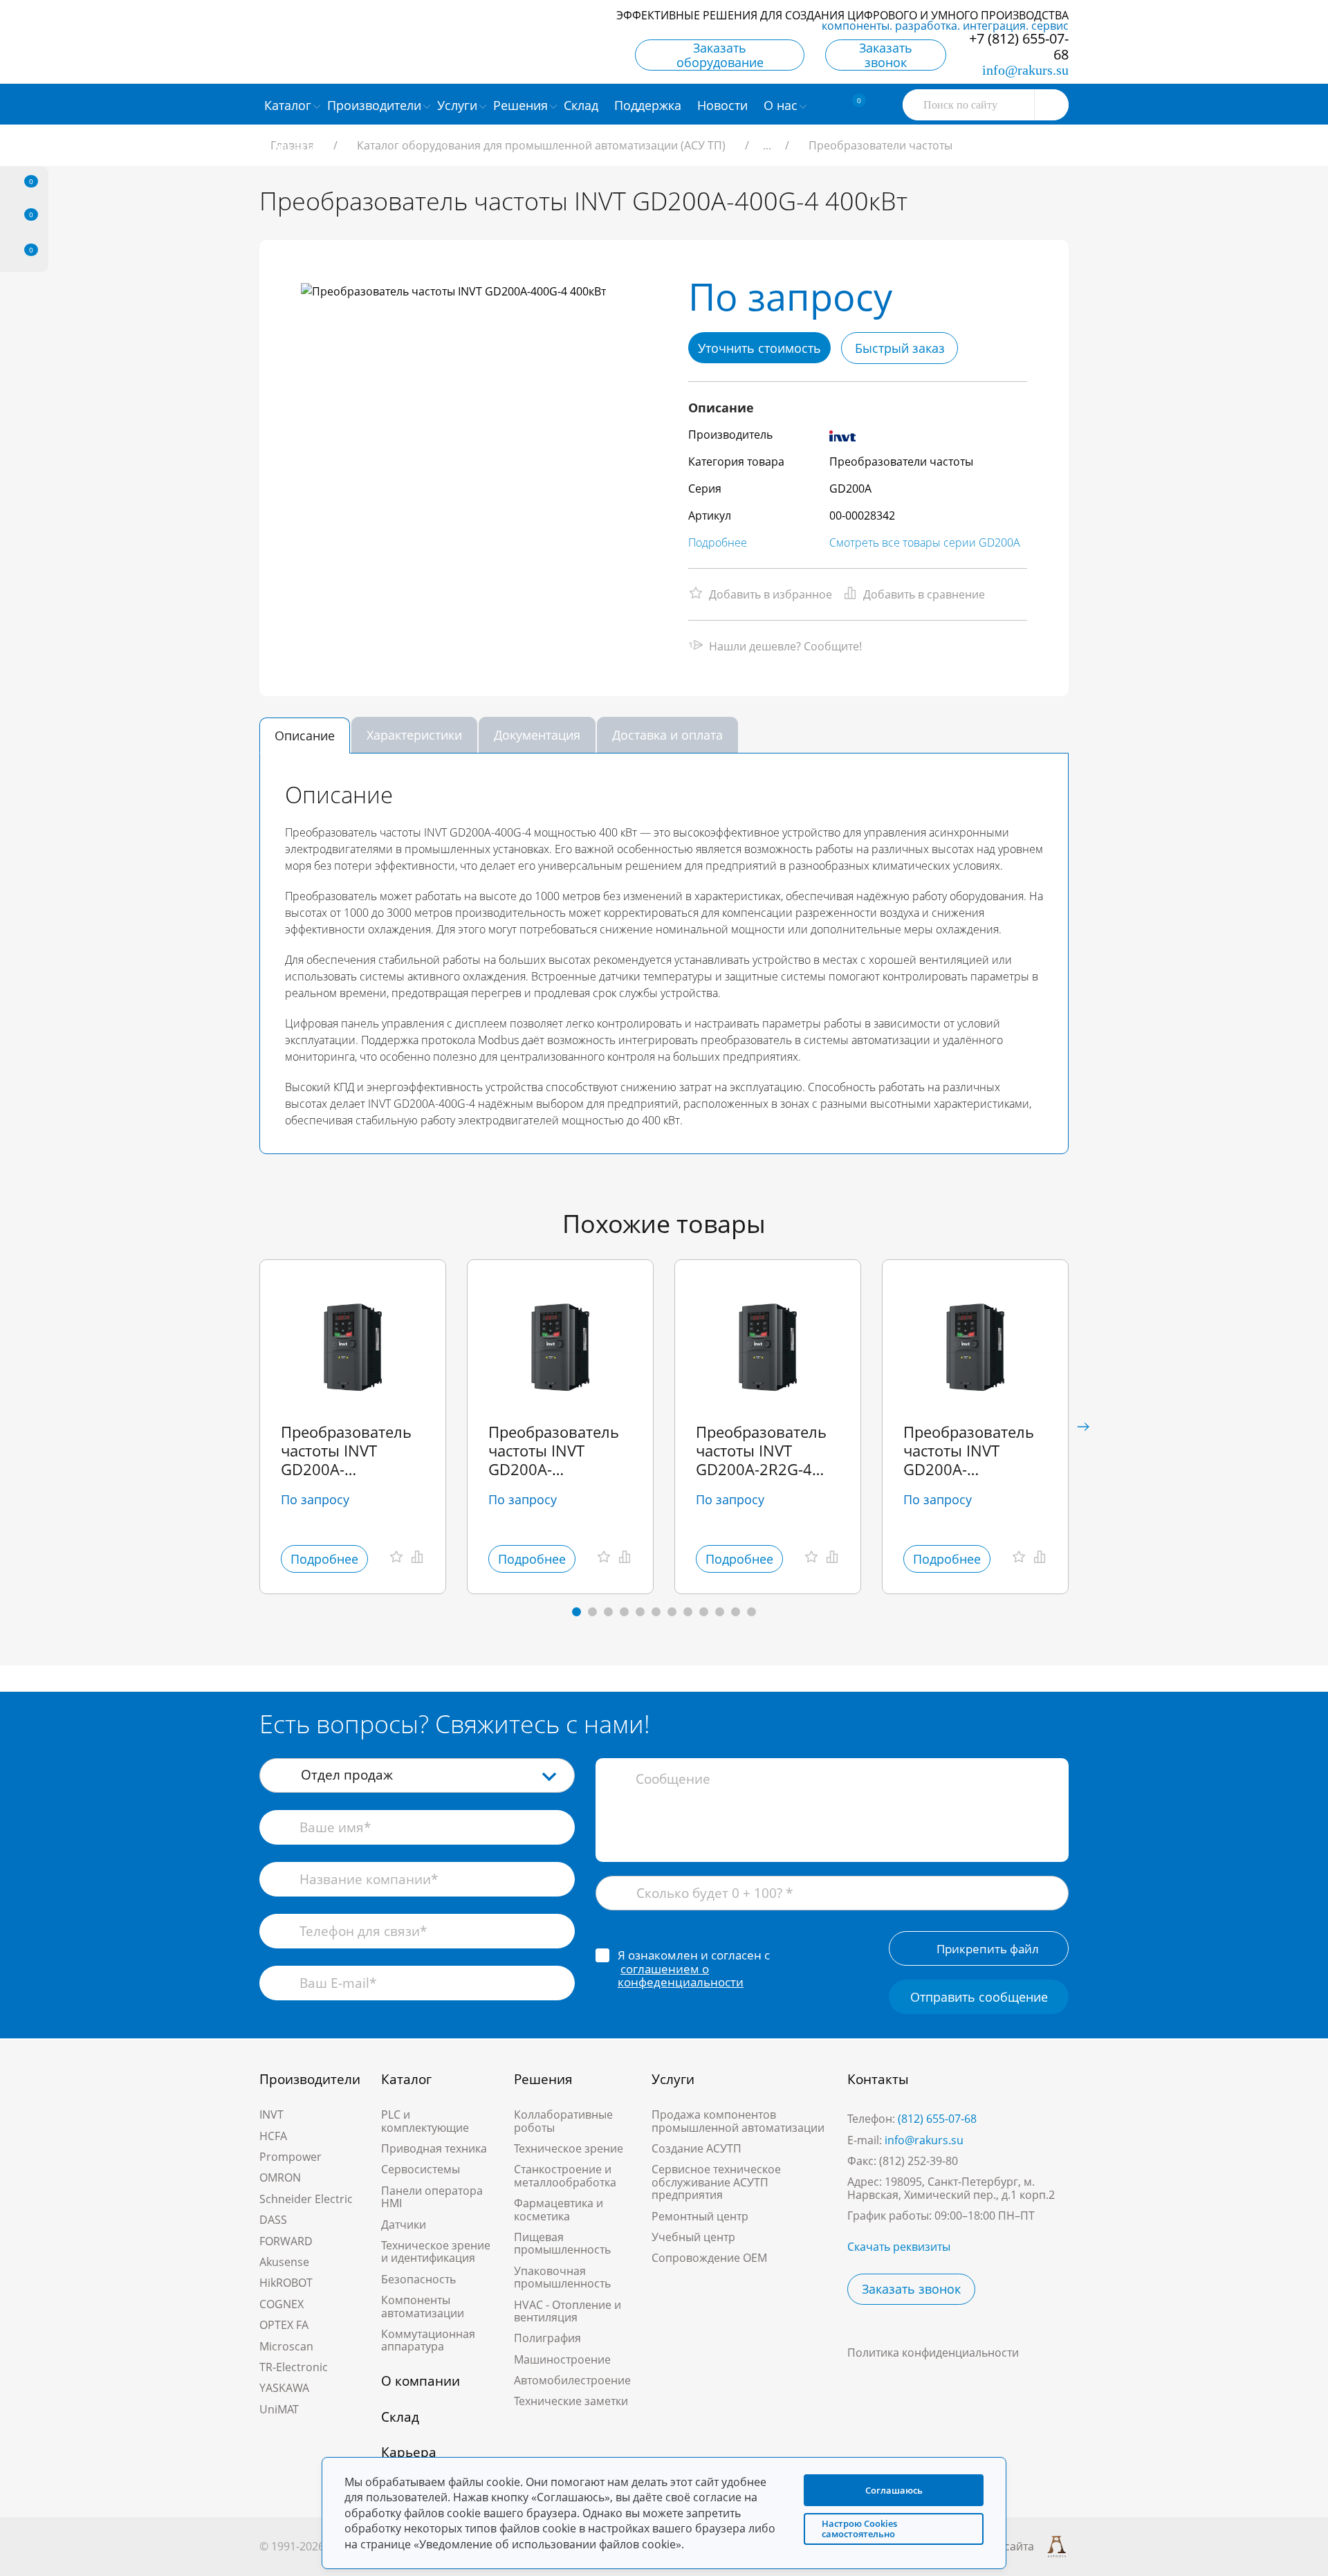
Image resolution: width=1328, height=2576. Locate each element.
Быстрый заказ (900, 348)
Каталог (406, 2079)
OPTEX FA (284, 2325)
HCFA (273, 2136)
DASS (273, 2220)
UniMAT (279, 2409)
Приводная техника (434, 2148)
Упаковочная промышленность (562, 2277)
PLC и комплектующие (425, 2121)
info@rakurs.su (1025, 70)
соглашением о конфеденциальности (681, 1976)
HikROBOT (286, 2283)
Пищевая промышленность (562, 2243)
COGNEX (282, 2304)
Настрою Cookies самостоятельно (859, 2529)
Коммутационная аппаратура (428, 2340)
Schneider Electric (306, 2199)
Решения (543, 2079)
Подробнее (718, 542)
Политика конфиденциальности (933, 2353)
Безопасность (418, 2279)
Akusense (284, 2262)
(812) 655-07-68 (937, 2119)
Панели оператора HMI (432, 2197)
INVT (271, 2114)
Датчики (404, 2225)
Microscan (286, 2346)
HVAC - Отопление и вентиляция (568, 2311)
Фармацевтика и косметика (559, 2209)
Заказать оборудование (720, 55)
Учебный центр (693, 2237)
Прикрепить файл (988, 1949)
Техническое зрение (569, 2148)
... (767, 145)
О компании (421, 2381)
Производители (310, 2079)
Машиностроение (562, 2359)
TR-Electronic (294, 2367)
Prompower (290, 2157)
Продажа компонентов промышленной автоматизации (738, 2121)
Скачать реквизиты (899, 2247)
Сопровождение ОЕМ (709, 2258)
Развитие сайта (993, 2546)
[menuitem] (583, 104)
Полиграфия (547, 2338)
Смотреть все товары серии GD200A (925, 542)
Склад (400, 2417)
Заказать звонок (886, 55)
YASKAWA (284, 2388)
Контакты (878, 2079)
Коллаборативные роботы (563, 2121)
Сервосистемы (421, 2169)
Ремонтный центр (700, 2216)
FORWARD (286, 2241)
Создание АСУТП (697, 2148)
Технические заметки (571, 2401)
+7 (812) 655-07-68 (1019, 46)
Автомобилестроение (572, 2380)
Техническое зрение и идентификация (436, 2251)
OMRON (280, 2177)
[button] (1083, 1427)
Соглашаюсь (894, 2490)
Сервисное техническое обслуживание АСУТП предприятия (716, 2182)
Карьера (409, 2452)
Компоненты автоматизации (423, 2306)
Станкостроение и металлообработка (565, 2175)
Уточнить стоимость (759, 348)
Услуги (673, 2079)
